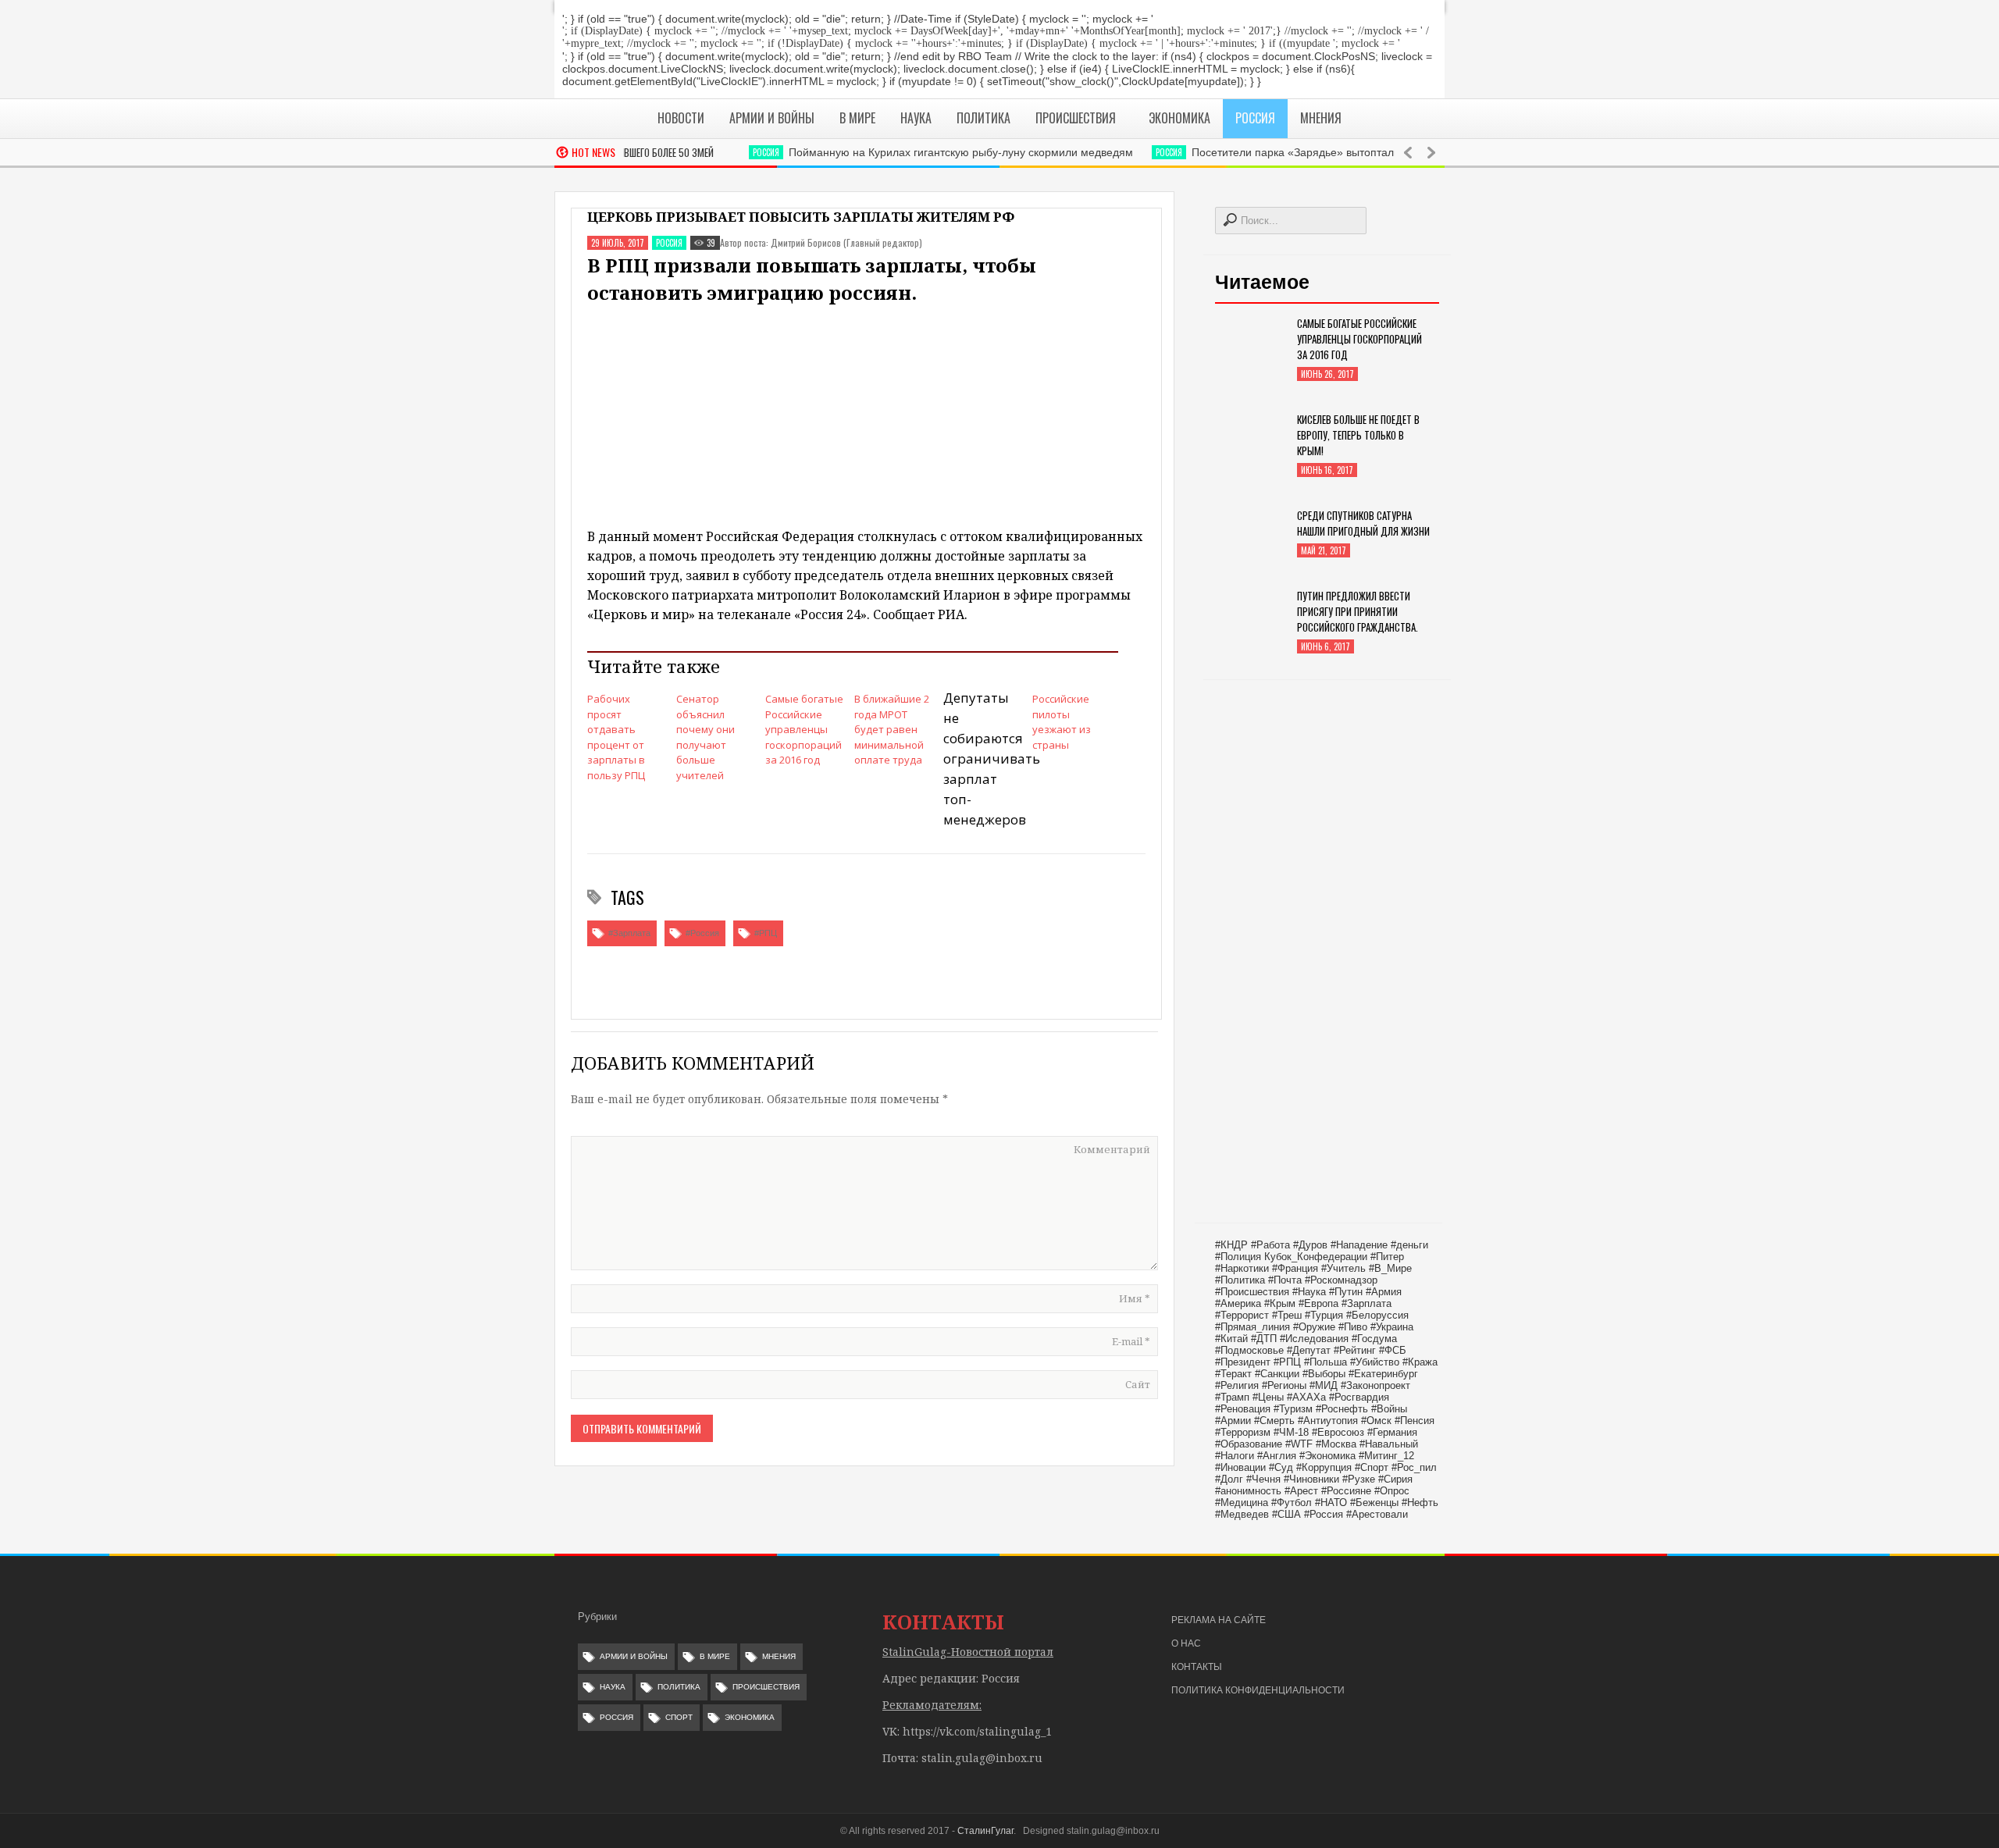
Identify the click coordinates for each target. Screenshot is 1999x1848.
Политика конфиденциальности (1258, 1690)
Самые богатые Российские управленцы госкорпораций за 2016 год (804, 729)
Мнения (779, 1656)
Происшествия (766, 1687)
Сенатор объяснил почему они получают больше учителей (706, 737)
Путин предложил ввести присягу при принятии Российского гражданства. (1358, 611)
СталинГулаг (985, 1831)
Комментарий (1112, 1149)
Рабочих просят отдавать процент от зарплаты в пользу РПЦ (616, 737)
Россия (732, 152)
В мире (715, 1656)
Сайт (1138, 1384)
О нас (1186, 1643)
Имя (1135, 1298)
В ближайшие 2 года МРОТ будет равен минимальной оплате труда (892, 729)
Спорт (679, 1717)
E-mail (1131, 1341)
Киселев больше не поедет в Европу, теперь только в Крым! (1358, 435)
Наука (613, 1687)
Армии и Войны (634, 1656)
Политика (679, 1687)
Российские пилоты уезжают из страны (1062, 722)
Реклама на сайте (1219, 1620)
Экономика (750, 1717)
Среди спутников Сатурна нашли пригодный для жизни (1363, 523)
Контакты (1197, 1667)
